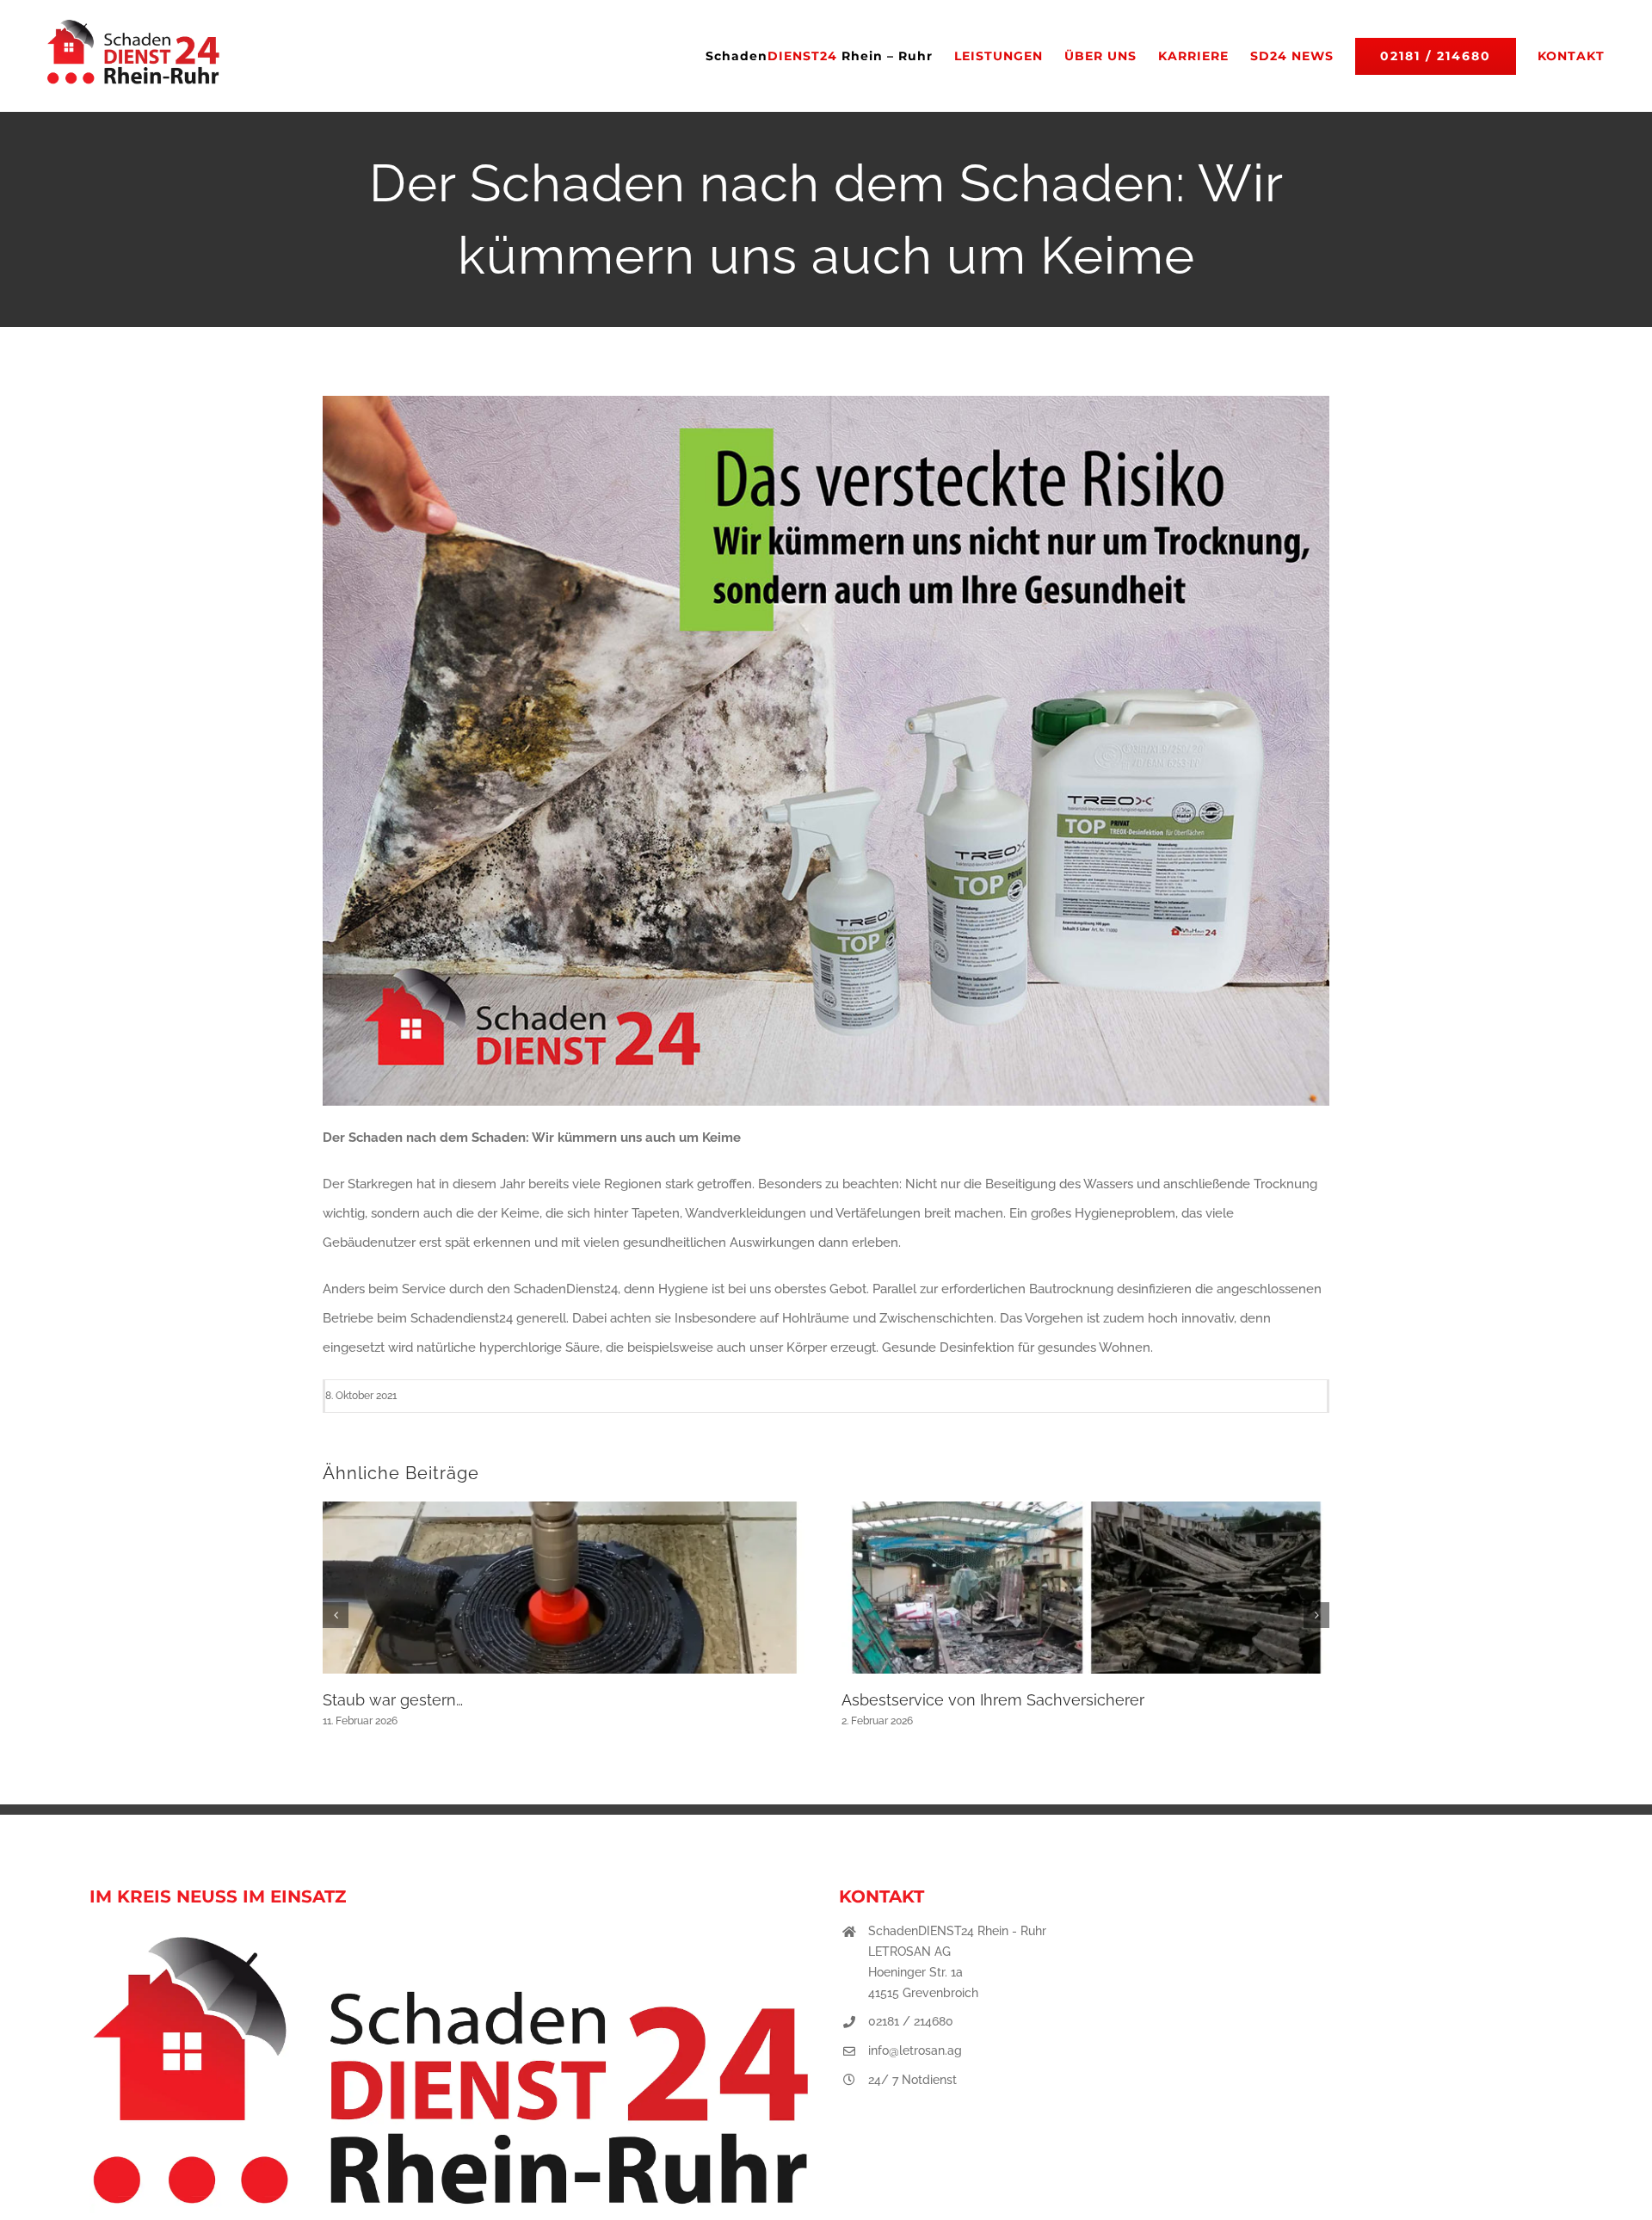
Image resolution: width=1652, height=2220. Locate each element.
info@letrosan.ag (915, 2050)
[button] (336, 1615)
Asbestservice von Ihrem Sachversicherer (993, 1700)
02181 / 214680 (911, 2021)
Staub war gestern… (393, 1700)
